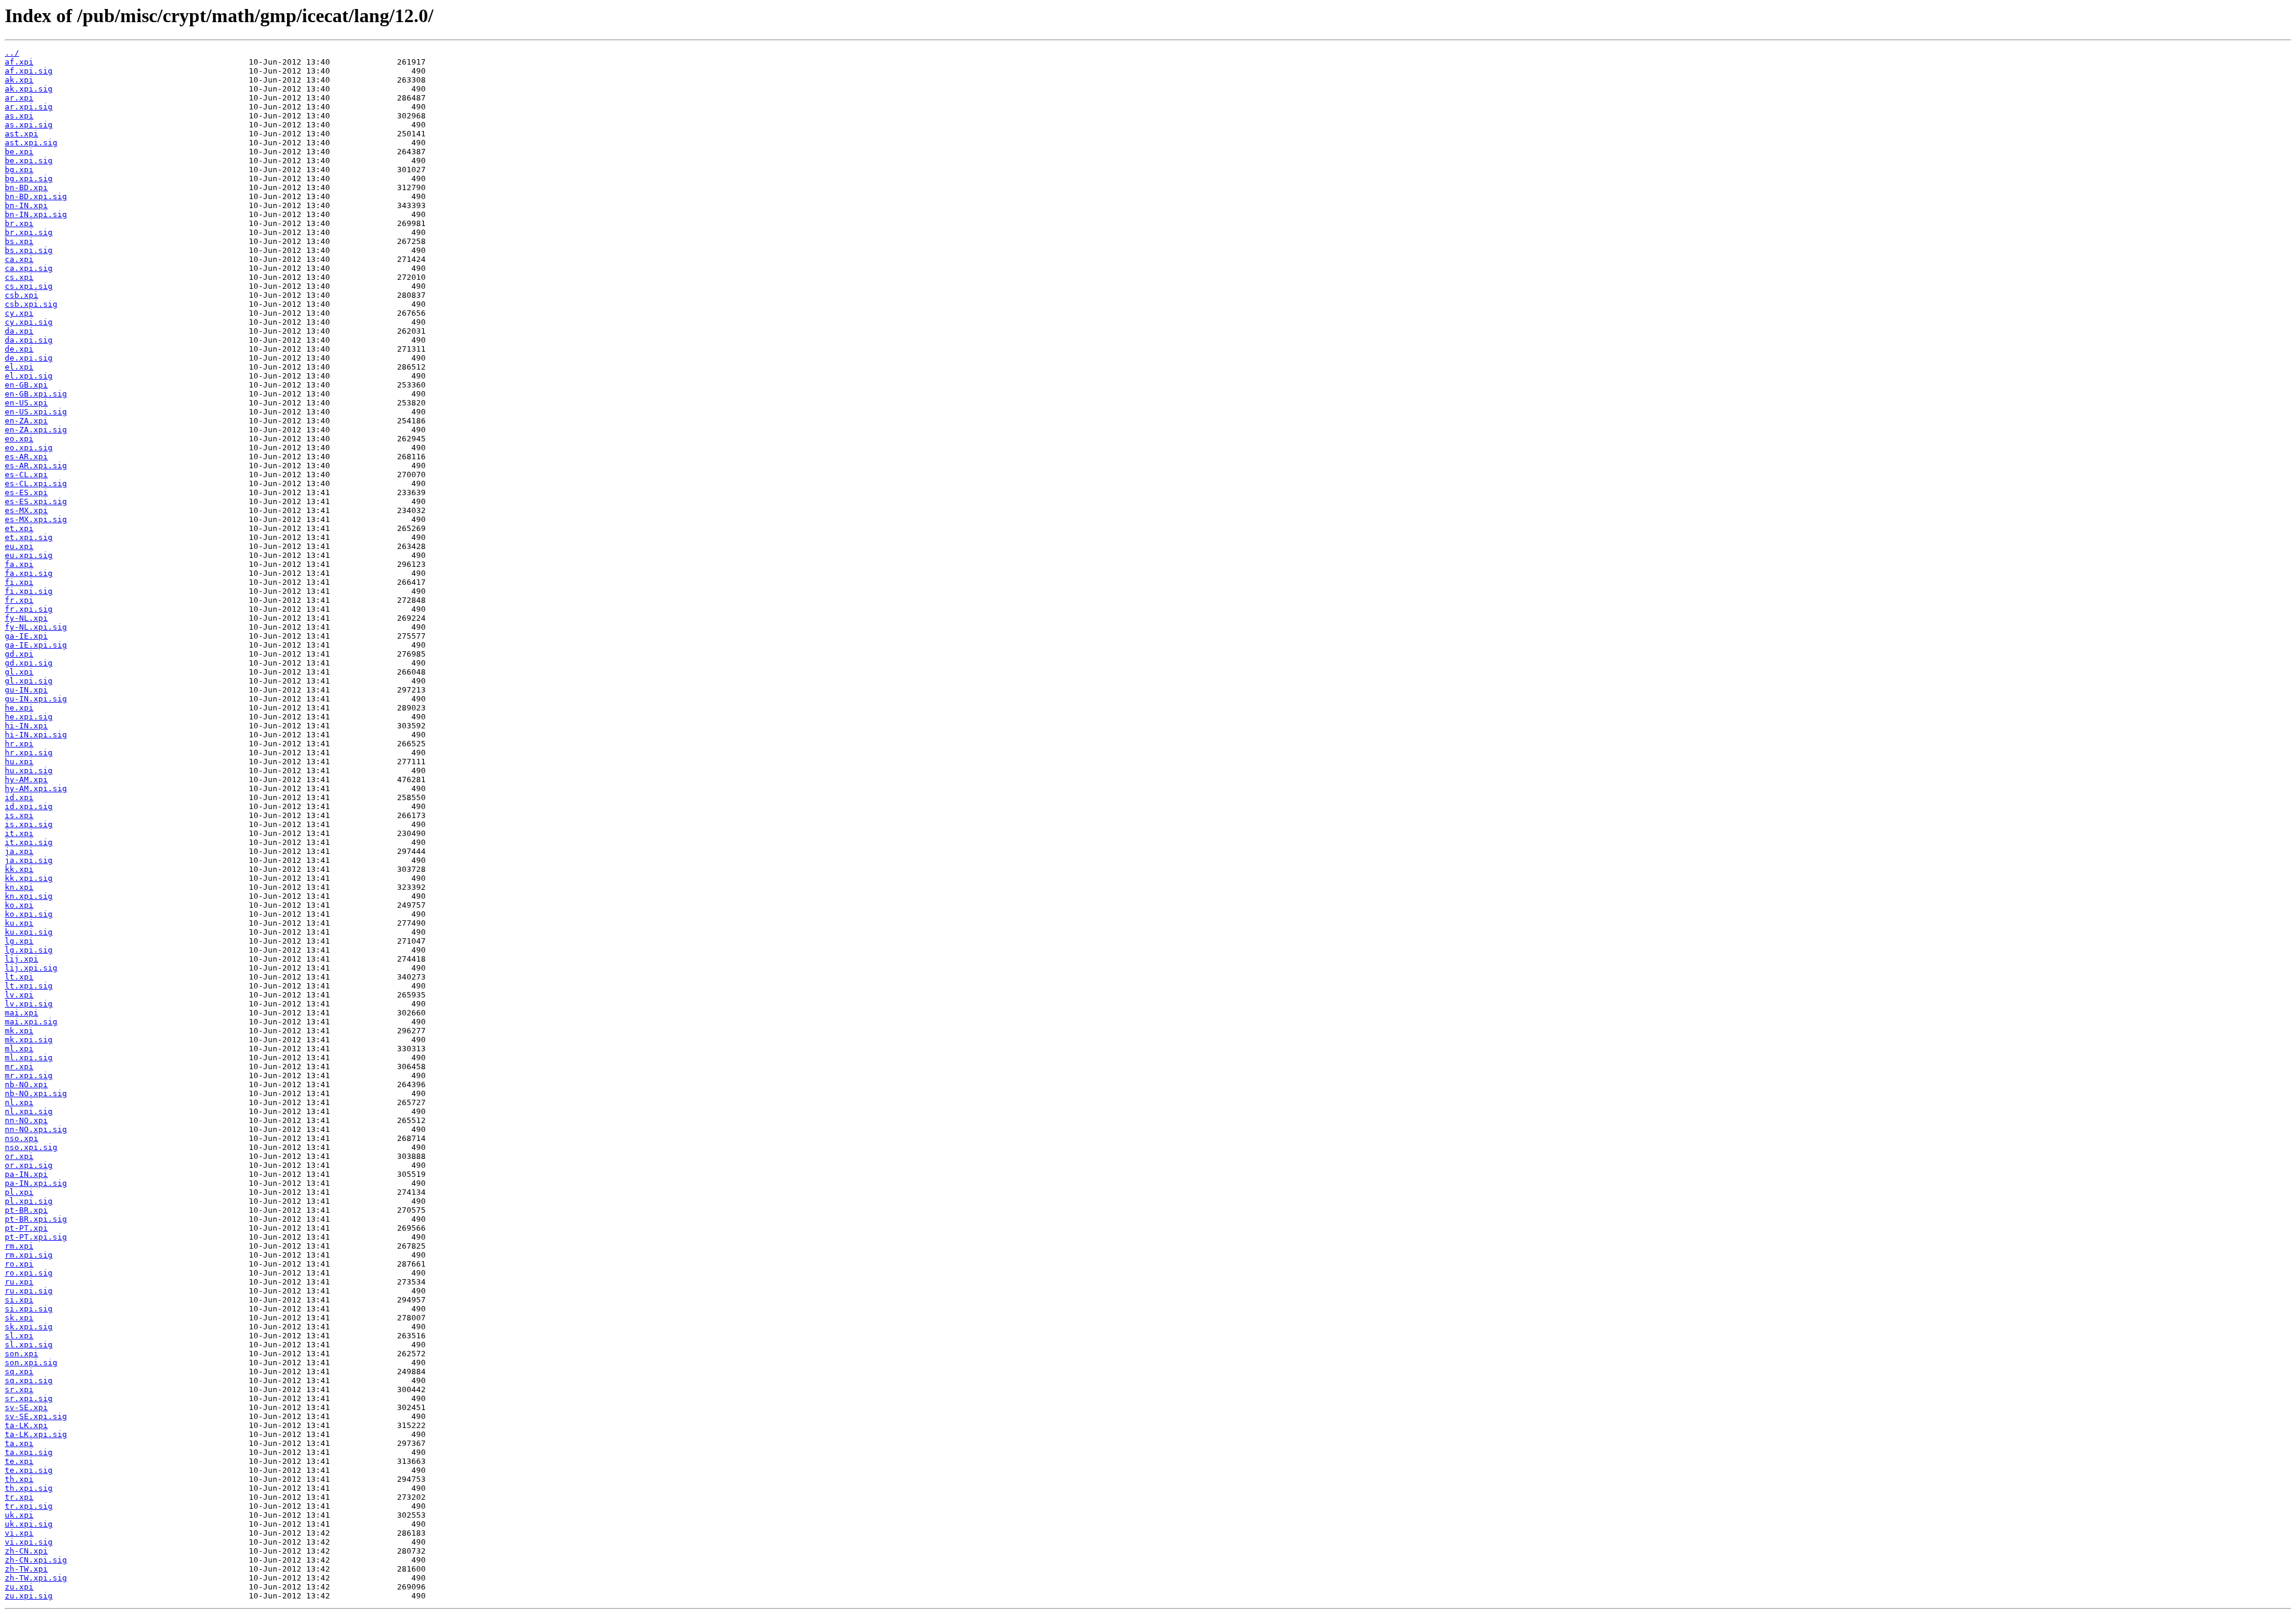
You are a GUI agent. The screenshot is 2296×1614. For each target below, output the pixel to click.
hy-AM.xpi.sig (36, 788)
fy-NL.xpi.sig (36, 627)
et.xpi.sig (29, 537)
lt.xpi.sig (29, 986)
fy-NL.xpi (26, 618)
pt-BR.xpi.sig (36, 1219)
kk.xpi (19, 869)
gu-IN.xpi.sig (36, 699)
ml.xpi (19, 1049)
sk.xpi (19, 1318)
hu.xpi (19, 762)
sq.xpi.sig (29, 1380)
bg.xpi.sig (29, 179)
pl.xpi (19, 1192)
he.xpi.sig (29, 717)
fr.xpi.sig (29, 609)
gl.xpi (19, 672)
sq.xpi (19, 1372)
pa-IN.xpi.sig (36, 1183)
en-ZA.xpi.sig (36, 430)
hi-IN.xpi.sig (36, 735)
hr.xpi (19, 744)
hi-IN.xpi (26, 726)
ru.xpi (19, 1282)
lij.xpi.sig (31, 968)
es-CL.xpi (26, 475)
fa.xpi (19, 564)
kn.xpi (19, 887)
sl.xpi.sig (29, 1345)
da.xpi (19, 331)
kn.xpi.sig (29, 896)
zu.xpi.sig (29, 1596)
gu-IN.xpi (26, 690)
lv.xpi (19, 995)
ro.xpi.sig (29, 1273)
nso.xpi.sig (31, 1147)
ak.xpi (19, 80)
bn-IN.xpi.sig (36, 214)
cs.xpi (19, 277)
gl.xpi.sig (29, 681)
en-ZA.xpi (26, 421)
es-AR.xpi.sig (36, 466)
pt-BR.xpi (26, 1210)
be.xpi (19, 152)
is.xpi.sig (29, 824)
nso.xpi (22, 1138)
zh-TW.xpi (26, 1569)
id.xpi (19, 797)
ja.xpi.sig (29, 860)
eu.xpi (19, 546)
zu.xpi (19, 1587)
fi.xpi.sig (29, 591)
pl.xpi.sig (29, 1201)
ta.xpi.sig (29, 1452)
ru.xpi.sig (29, 1291)
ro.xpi (19, 1264)
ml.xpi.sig (29, 1058)
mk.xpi (19, 1031)
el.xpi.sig (29, 376)
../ (12, 53)
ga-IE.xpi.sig (36, 645)
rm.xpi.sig (29, 1255)
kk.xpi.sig (29, 878)
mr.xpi (19, 1067)
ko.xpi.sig (29, 914)
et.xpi (19, 528)
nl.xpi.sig (29, 1111)
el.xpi (19, 367)
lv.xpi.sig (29, 1004)
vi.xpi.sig (29, 1542)
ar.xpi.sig (29, 107)
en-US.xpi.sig (36, 412)
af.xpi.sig (29, 71)
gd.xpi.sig (29, 663)
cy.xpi (19, 313)
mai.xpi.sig (31, 1022)
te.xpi (19, 1461)
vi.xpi (19, 1533)
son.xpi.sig (31, 1363)
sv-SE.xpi (26, 1407)
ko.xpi (19, 905)
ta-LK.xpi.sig (36, 1434)
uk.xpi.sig (29, 1524)
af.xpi (19, 62)
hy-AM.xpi (26, 779)
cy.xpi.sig (29, 322)
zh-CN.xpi (26, 1551)
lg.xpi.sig (29, 950)
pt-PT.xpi (26, 1228)
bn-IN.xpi (26, 205)
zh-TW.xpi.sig (36, 1578)
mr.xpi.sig (29, 1076)
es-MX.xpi (26, 510)
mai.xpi (22, 1013)
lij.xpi (22, 959)
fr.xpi (19, 600)
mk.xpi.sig (29, 1040)
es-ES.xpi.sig (36, 501)
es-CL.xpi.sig (36, 483)
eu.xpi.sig (29, 555)
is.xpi (19, 815)
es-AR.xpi (26, 457)
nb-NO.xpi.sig (36, 1093)
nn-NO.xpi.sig (36, 1129)
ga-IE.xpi (26, 636)
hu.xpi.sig (29, 771)
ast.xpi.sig (31, 143)
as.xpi (19, 116)
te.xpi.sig (29, 1470)
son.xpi (22, 1354)
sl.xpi (19, 1336)
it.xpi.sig (29, 842)
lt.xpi (19, 977)
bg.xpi (19, 170)
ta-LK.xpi (26, 1425)
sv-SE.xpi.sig (36, 1416)
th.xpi (19, 1479)
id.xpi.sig (29, 806)
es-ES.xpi (26, 492)
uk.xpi (19, 1515)
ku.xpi (19, 923)
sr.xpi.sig (29, 1398)
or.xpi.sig (29, 1165)
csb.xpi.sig (31, 304)
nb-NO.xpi (26, 1084)
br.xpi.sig (29, 232)
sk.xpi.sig (29, 1327)
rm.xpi (19, 1246)
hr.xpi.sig (29, 753)
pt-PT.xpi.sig (36, 1237)
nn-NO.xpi (26, 1120)
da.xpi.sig (29, 340)
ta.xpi (19, 1443)
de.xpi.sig (29, 358)
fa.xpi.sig (29, 573)
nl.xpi (19, 1102)
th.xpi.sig (29, 1488)
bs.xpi (19, 241)
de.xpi (19, 349)
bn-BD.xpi (26, 187)
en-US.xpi (26, 403)
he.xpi (19, 708)
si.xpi (19, 1300)
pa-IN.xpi (26, 1174)
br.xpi (19, 223)
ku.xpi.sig (29, 932)
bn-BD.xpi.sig (36, 196)
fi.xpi (19, 582)
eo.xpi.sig (29, 448)
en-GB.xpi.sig (36, 394)
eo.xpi (19, 439)
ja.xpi (19, 851)
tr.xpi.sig (29, 1506)
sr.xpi (19, 1389)
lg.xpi (19, 941)
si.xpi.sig (29, 1309)
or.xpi (19, 1156)
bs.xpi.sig (29, 250)
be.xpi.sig (29, 161)
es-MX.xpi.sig (36, 519)
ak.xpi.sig (29, 89)
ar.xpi (19, 98)
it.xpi (19, 833)
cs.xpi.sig (29, 286)
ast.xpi (22, 134)
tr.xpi (19, 1497)
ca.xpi (19, 259)
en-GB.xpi (26, 385)
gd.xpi (19, 654)
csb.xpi (22, 295)
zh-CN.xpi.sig (36, 1560)
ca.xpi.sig (29, 268)
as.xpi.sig (29, 125)
